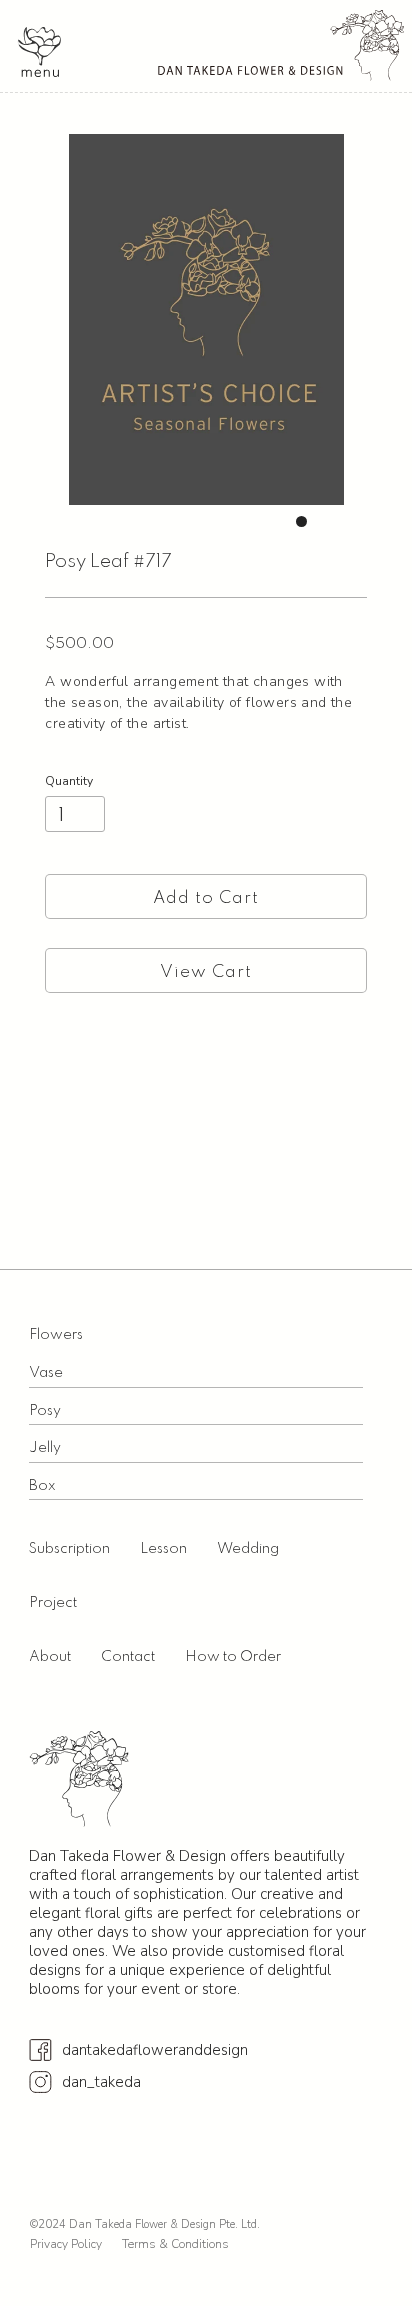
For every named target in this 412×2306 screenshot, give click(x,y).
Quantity (69, 781)
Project (53, 1603)
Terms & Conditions (175, 2244)
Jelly (45, 1448)
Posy (45, 1411)
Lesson (163, 1549)
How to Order (233, 1657)
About (50, 1657)
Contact (128, 1657)
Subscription (69, 1549)
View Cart (206, 972)
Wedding (248, 1549)
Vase (46, 1373)
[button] (39, 51)
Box (42, 1486)
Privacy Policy (66, 2244)
